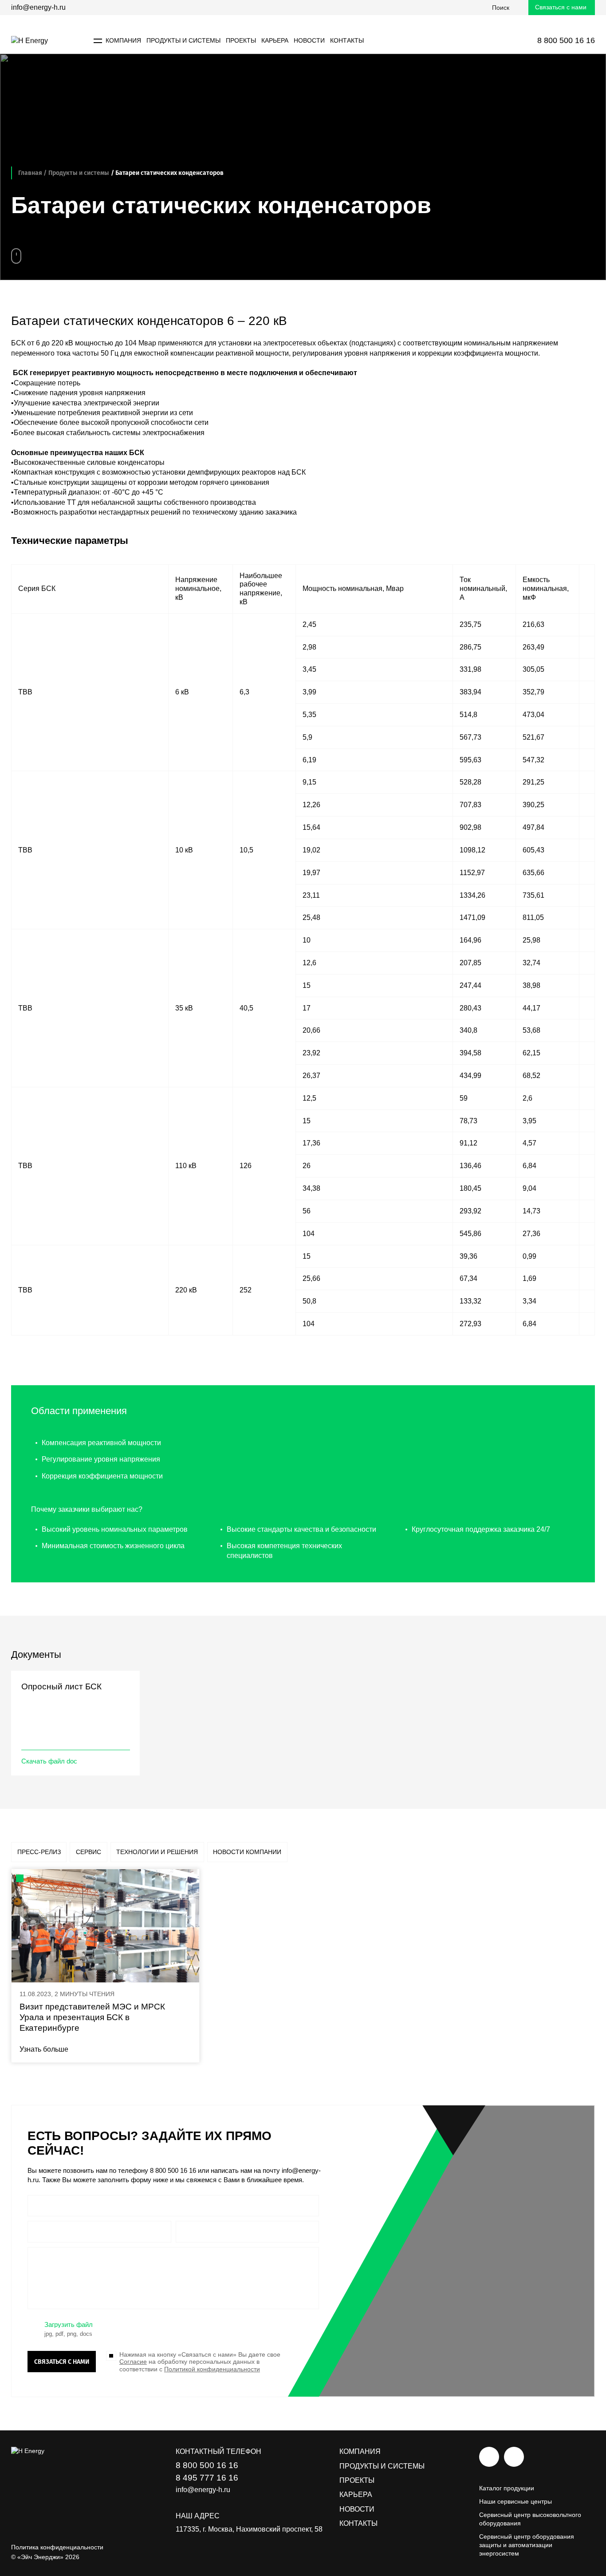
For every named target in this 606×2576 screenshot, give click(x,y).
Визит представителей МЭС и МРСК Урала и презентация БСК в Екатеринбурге (92, 2017)
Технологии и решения (157, 1852)
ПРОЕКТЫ (241, 40)
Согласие (133, 2362)
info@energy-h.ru (38, 7)
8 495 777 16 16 (207, 2478)
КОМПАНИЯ (360, 2451)
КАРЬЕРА (275, 40)
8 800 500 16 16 (173, 2170)
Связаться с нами (561, 7)
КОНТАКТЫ (347, 40)
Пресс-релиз (39, 1852)
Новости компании (247, 1852)
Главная (30, 173)
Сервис (89, 1852)
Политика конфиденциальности (57, 2547)
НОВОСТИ (309, 40)
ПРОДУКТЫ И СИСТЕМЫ (183, 40)
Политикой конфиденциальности (212, 2369)
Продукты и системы (79, 173)
